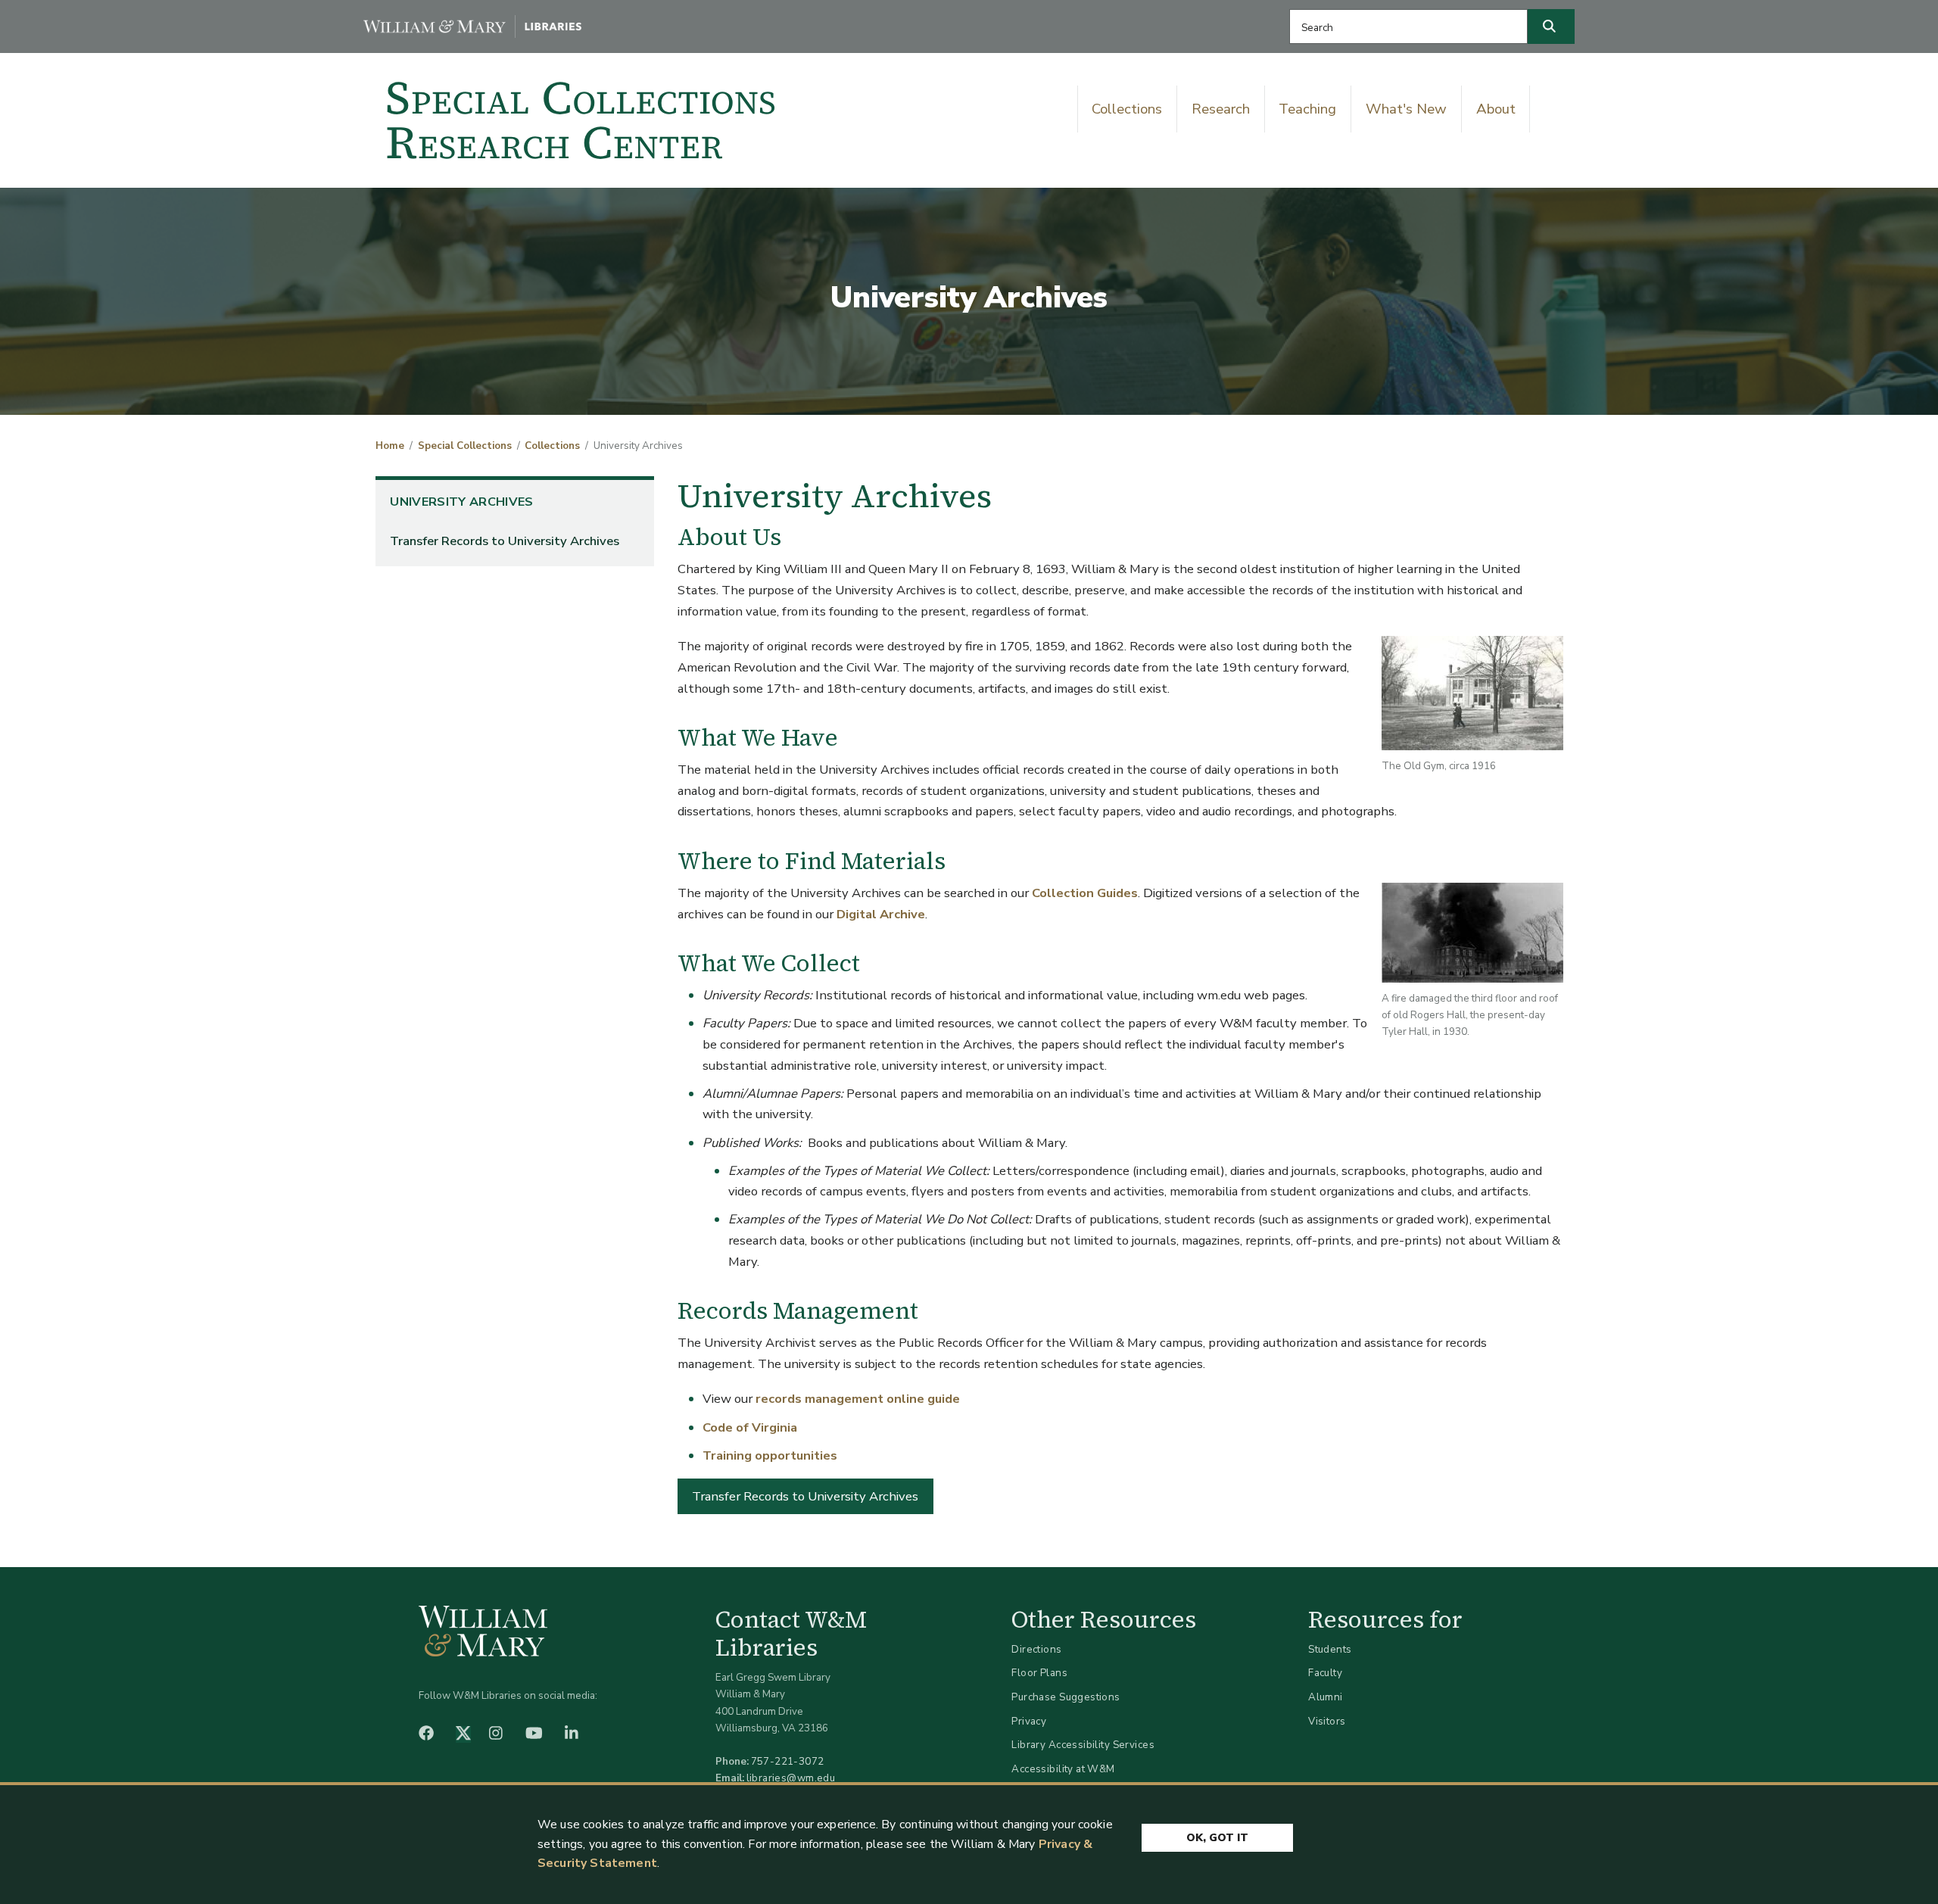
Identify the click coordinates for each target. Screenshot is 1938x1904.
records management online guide (858, 1399)
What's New (1406, 109)
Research (1221, 109)
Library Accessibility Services (1083, 1745)
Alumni (1326, 1697)
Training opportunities (770, 1455)
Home (390, 446)
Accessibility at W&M (1063, 1769)
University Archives (461, 502)
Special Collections (465, 446)
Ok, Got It (1217, 1838)
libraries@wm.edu (791, 1778)
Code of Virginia (750, 1427)
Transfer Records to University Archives (505, 541)
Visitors (1327, 1721)
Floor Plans (1039, 1673)
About (1496, 109)
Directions (1036, 1649)
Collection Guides (1085, 893)
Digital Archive (881, 914)
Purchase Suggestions (1066, 1697)
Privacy (1029, 1721)
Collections (1127, 109)
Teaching (1307, 109)
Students (1330, 1649)
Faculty (1325, 1673)
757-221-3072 (788, 1761)
